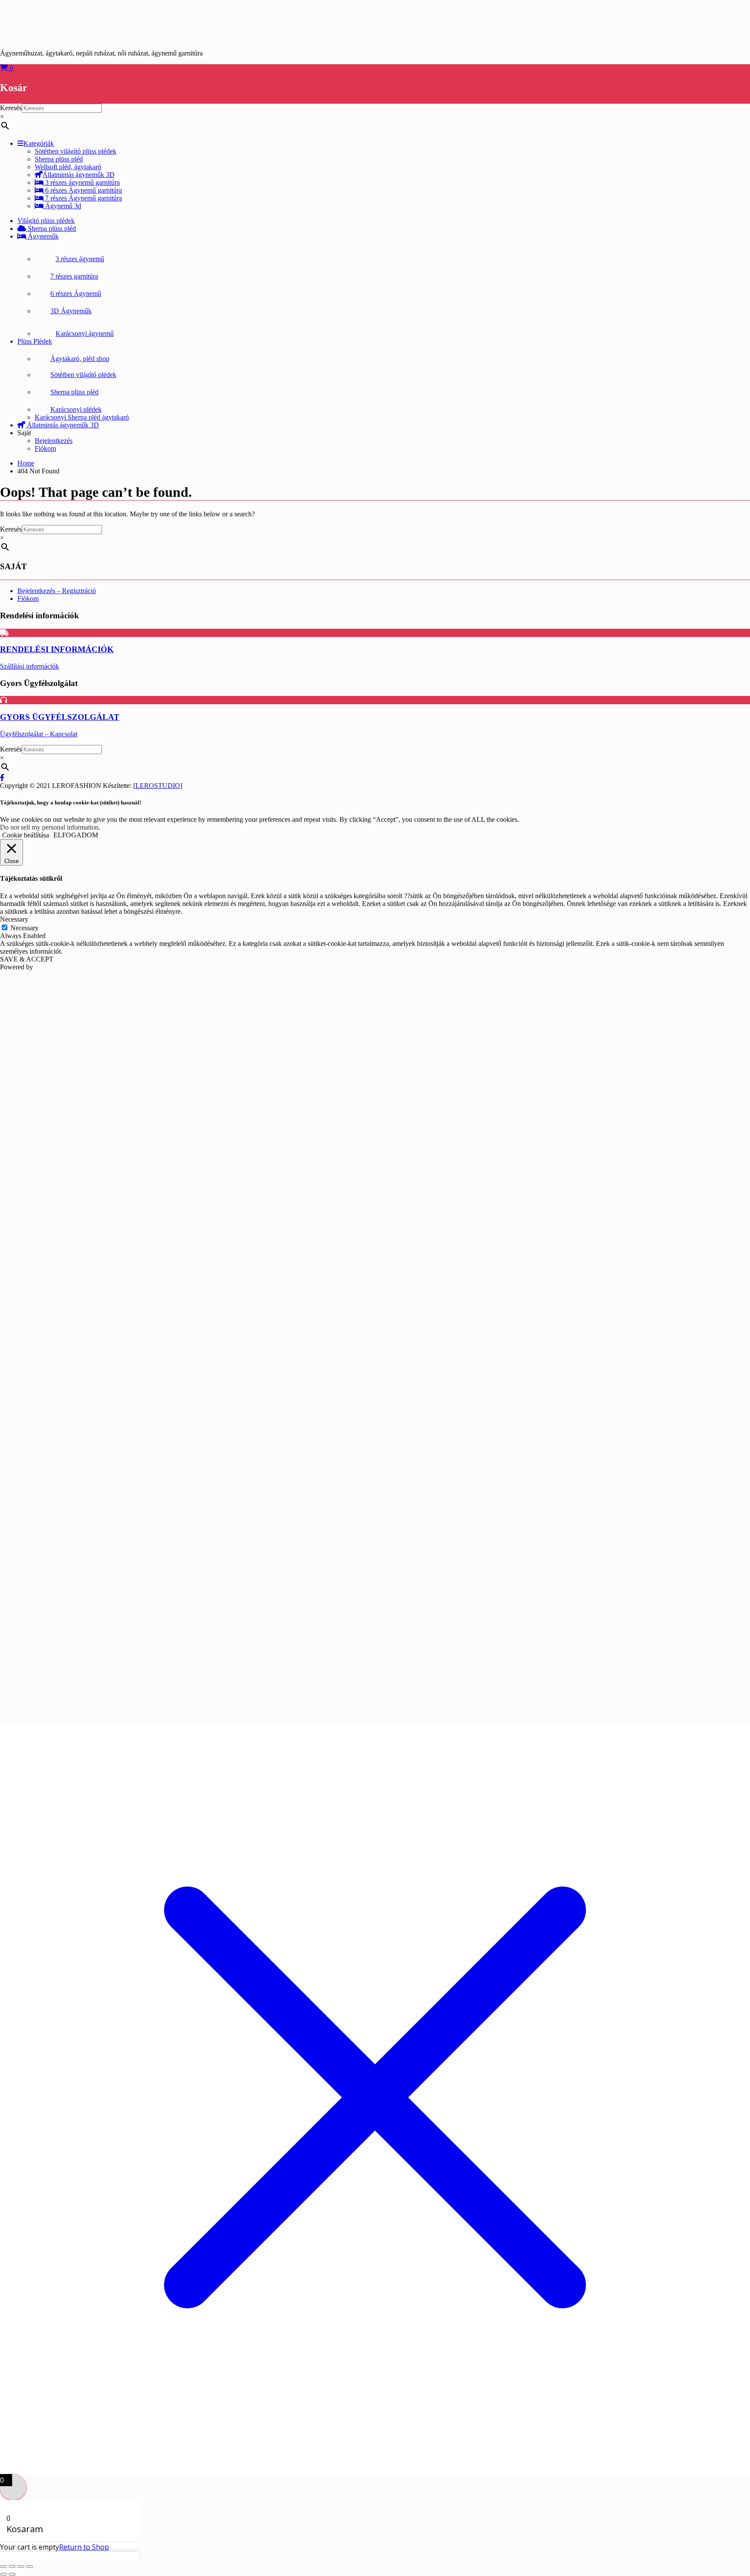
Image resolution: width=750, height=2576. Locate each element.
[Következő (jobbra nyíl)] (12, 2574)
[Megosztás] (21, 2566)
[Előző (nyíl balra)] (3, 2574)
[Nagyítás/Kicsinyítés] (3, 2566)
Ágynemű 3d (62, 206)
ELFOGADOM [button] (76, 835)
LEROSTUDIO (158, 786)
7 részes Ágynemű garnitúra (83, 198)
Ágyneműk (42, 236)
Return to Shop (84, 2547)
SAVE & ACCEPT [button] (27, 959)
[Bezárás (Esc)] (30, 2566)
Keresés (11, 108)
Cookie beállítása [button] (26, 835)
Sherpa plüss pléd (51, 228)
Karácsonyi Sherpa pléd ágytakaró (82, 417)
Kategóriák (39, 143)
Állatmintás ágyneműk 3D (79, 175)
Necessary (25, 928)
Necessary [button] (14, 919)
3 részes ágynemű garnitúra (82, 182)
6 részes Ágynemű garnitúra (83, 190)
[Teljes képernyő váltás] (12, 2566)
